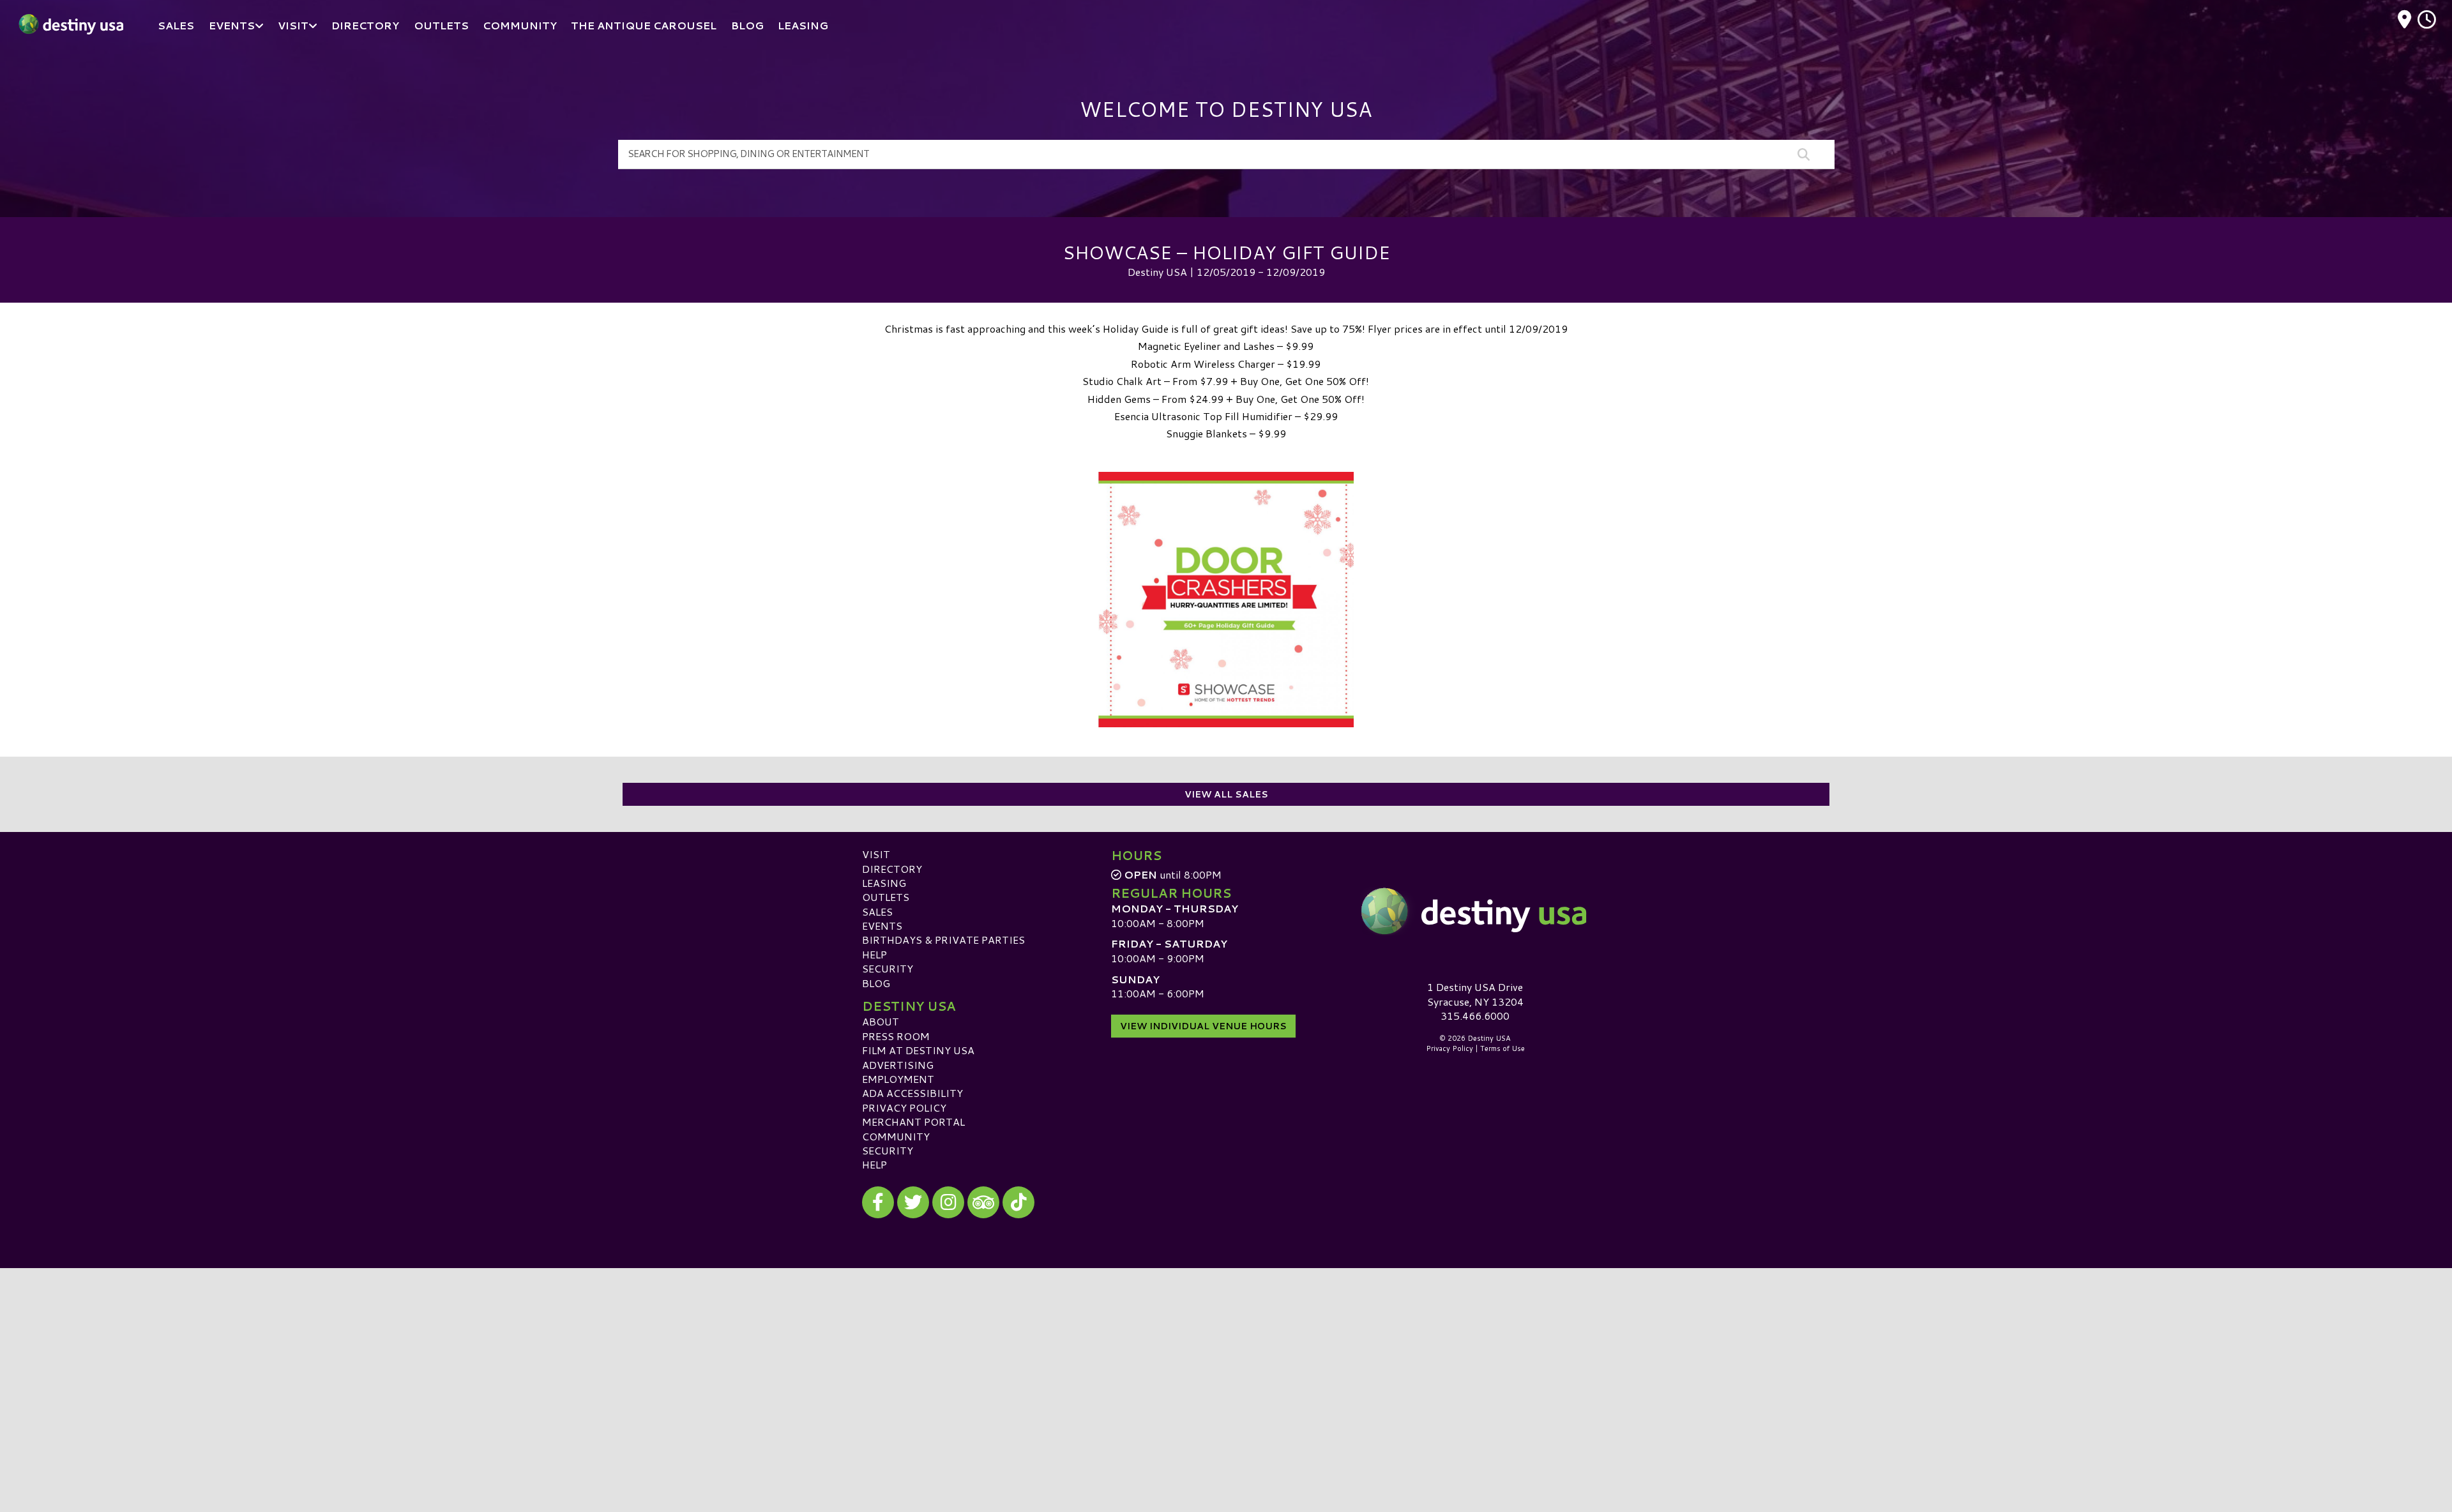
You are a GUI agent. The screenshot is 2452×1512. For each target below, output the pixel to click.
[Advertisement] (1226, 1357)
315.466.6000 (1475, 1016)
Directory (892, 869)
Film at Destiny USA (918, 1050)
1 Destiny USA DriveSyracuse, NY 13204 (1475, 994)
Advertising (898, 1065)
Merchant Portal (913, 1122)
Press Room (896, 1036)
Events (882, 926)
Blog (876, 983)
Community (896, 1136)
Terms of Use (1502, 1048)
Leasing (884, 883)
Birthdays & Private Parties (943, 940)
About (881, 1021)
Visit (876, 854)
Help (874, 954)
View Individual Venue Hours (1203, 1026)
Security (888, 968)
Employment (898, 1079)
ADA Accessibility (912, 1093)
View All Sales (1226, 794)
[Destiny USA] (1475, 911)
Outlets (886, 897)
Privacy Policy (904, 1108)
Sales (877, 911)
